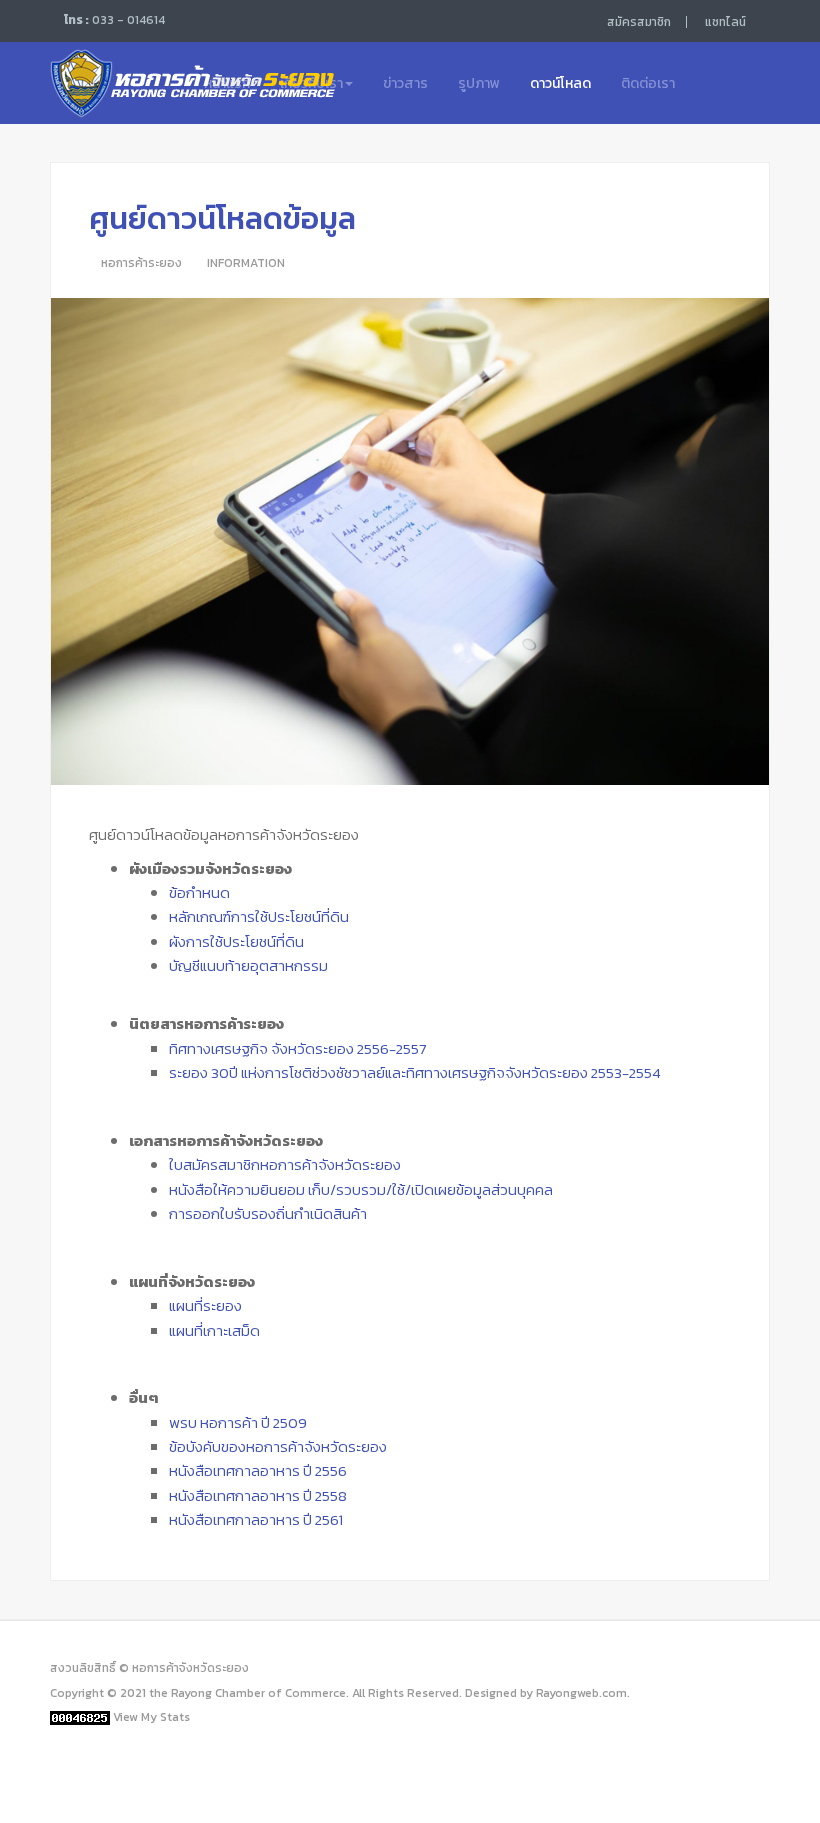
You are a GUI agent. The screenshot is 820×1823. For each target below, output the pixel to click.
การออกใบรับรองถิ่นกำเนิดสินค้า (268, 1213)
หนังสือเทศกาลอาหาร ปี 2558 (258, 1495)
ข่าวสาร (405, 83)
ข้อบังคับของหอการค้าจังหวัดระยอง (278, 1446)
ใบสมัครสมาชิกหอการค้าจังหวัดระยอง (285, 1164)
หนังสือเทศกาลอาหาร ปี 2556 (258, 1470)
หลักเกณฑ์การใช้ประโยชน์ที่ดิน (259, 916)
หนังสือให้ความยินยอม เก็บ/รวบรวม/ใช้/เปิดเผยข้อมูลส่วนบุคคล (361, 1189)
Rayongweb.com (581, 1693)
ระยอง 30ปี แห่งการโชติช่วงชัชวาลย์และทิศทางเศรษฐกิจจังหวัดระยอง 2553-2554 (415, 1072)
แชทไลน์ (725, 22)
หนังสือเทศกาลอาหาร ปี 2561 (256, 1519)
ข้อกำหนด (199, 892)
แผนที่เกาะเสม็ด (214, 1330)
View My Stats (151, 1717)
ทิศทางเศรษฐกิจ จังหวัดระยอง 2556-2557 (297, 1048)
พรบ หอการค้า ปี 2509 (238, 1422)
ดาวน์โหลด (560, 83)
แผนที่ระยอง (205, 1305)
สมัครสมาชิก (639, 22)
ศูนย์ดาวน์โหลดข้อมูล (222, 218)
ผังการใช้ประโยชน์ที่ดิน (236, 941)
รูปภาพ (479, 83)
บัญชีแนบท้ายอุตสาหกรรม (248, 965)
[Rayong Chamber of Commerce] (102, 82)
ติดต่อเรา (648, 83)
